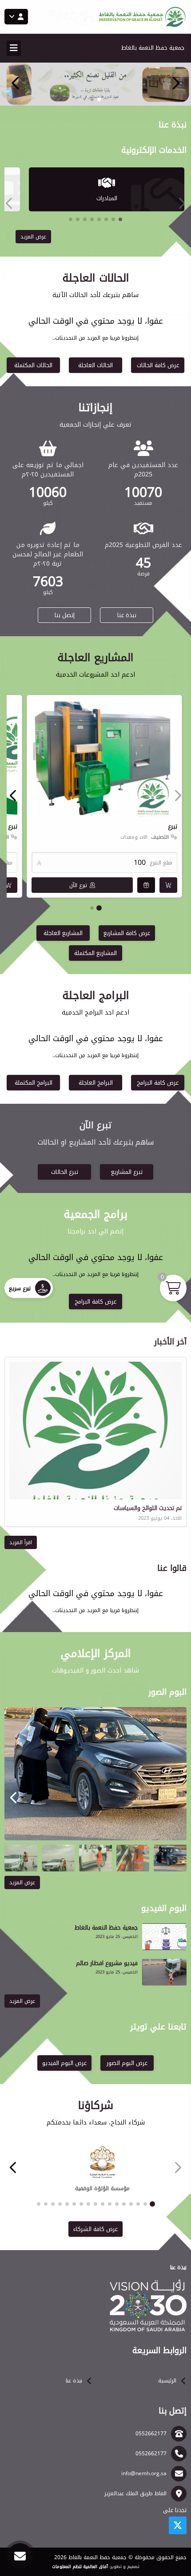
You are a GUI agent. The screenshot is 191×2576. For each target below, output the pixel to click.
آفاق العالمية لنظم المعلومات (80, 2567)
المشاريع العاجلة (63, 933)
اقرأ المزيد (21, 1542)
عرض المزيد (33, 237)
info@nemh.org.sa (144, 2473)
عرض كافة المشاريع (127, 933)
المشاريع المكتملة (95, 953)
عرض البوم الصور (127, 2063)
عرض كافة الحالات (158, 365)
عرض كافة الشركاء (95, 2229)
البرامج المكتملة (34, 1083)
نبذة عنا (127, 615)
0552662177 (151, 2433)
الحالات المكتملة (33, 365)
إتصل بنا (65, 615)
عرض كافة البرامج (158, 1083)
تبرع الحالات (65, 1172)
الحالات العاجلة (95, 365)
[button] (16, 83)
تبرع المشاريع (127, 1172)
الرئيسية (167, 2381)
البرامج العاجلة (96, 1083)
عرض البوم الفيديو (64, 2063)
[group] (95, 1774)
